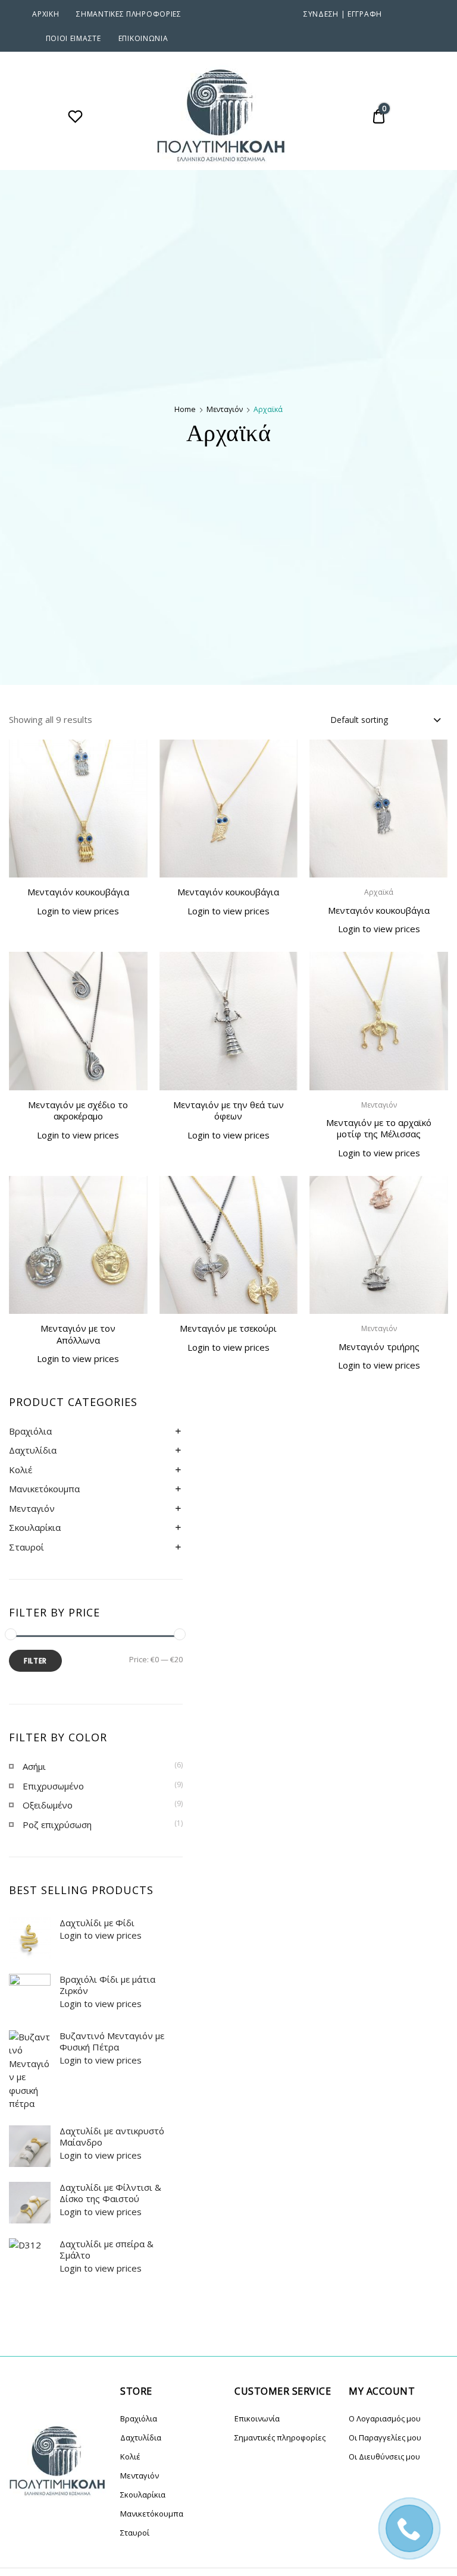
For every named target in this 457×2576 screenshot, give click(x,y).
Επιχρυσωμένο (53, 1786)
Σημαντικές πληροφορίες (129, 14)
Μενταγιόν (225, 409)
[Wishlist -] (75, 118)
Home (185, 409)
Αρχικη (46, 14)
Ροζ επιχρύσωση (57, 1825)
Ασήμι (34, 1766)
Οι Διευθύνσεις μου (384, 2457)
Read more (78, 937)
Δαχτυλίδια (33, 1450)
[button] (132, 756)
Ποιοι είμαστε (73, 38)
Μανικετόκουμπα (44, 1489)
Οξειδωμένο (48, 1805)
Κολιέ (21, 1470)
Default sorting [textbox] (359, 720)
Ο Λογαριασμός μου (385, 2418)
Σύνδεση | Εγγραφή (343, 14)
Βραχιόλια (30, 1431)
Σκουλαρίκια (35, 1527)
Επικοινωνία (143, 38)
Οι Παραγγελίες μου (385, 2437)
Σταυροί (26, 1547)
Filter (35, 1661)
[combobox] (385, 719)
